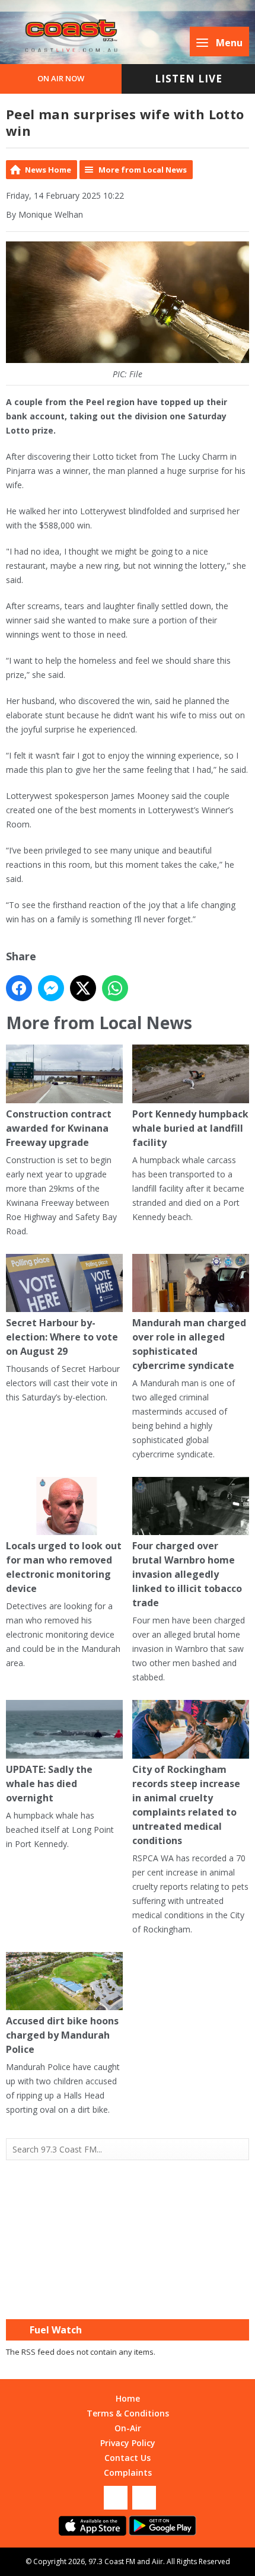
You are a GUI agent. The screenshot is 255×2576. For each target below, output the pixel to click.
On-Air (128, 2428)
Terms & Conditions (128, 2413)
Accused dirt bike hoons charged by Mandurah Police (62, 2035)
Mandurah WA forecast (128, 2295)
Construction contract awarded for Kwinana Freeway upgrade (59, 1128)
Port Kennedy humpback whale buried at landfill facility (190, 1128)
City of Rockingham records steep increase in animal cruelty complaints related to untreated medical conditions (186, 1805)
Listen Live (189, 79)
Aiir (157, 2561)
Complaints (128, 2472)
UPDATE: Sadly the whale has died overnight (49, 1783)
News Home (48, 170)
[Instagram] (144, 2498)
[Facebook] (116, 2498)
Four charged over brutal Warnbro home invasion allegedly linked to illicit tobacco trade (187, 1574)
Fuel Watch (56, 2330)
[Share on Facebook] (19, 988)
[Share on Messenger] (51, 988)
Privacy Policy (128, 2443)
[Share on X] (83, 988)
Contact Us (128, 2458)
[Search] (239, 2150)
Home (128, 2398)
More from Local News (143, 170)
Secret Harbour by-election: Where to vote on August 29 (62, 1337)
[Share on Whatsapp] (115, 988)
